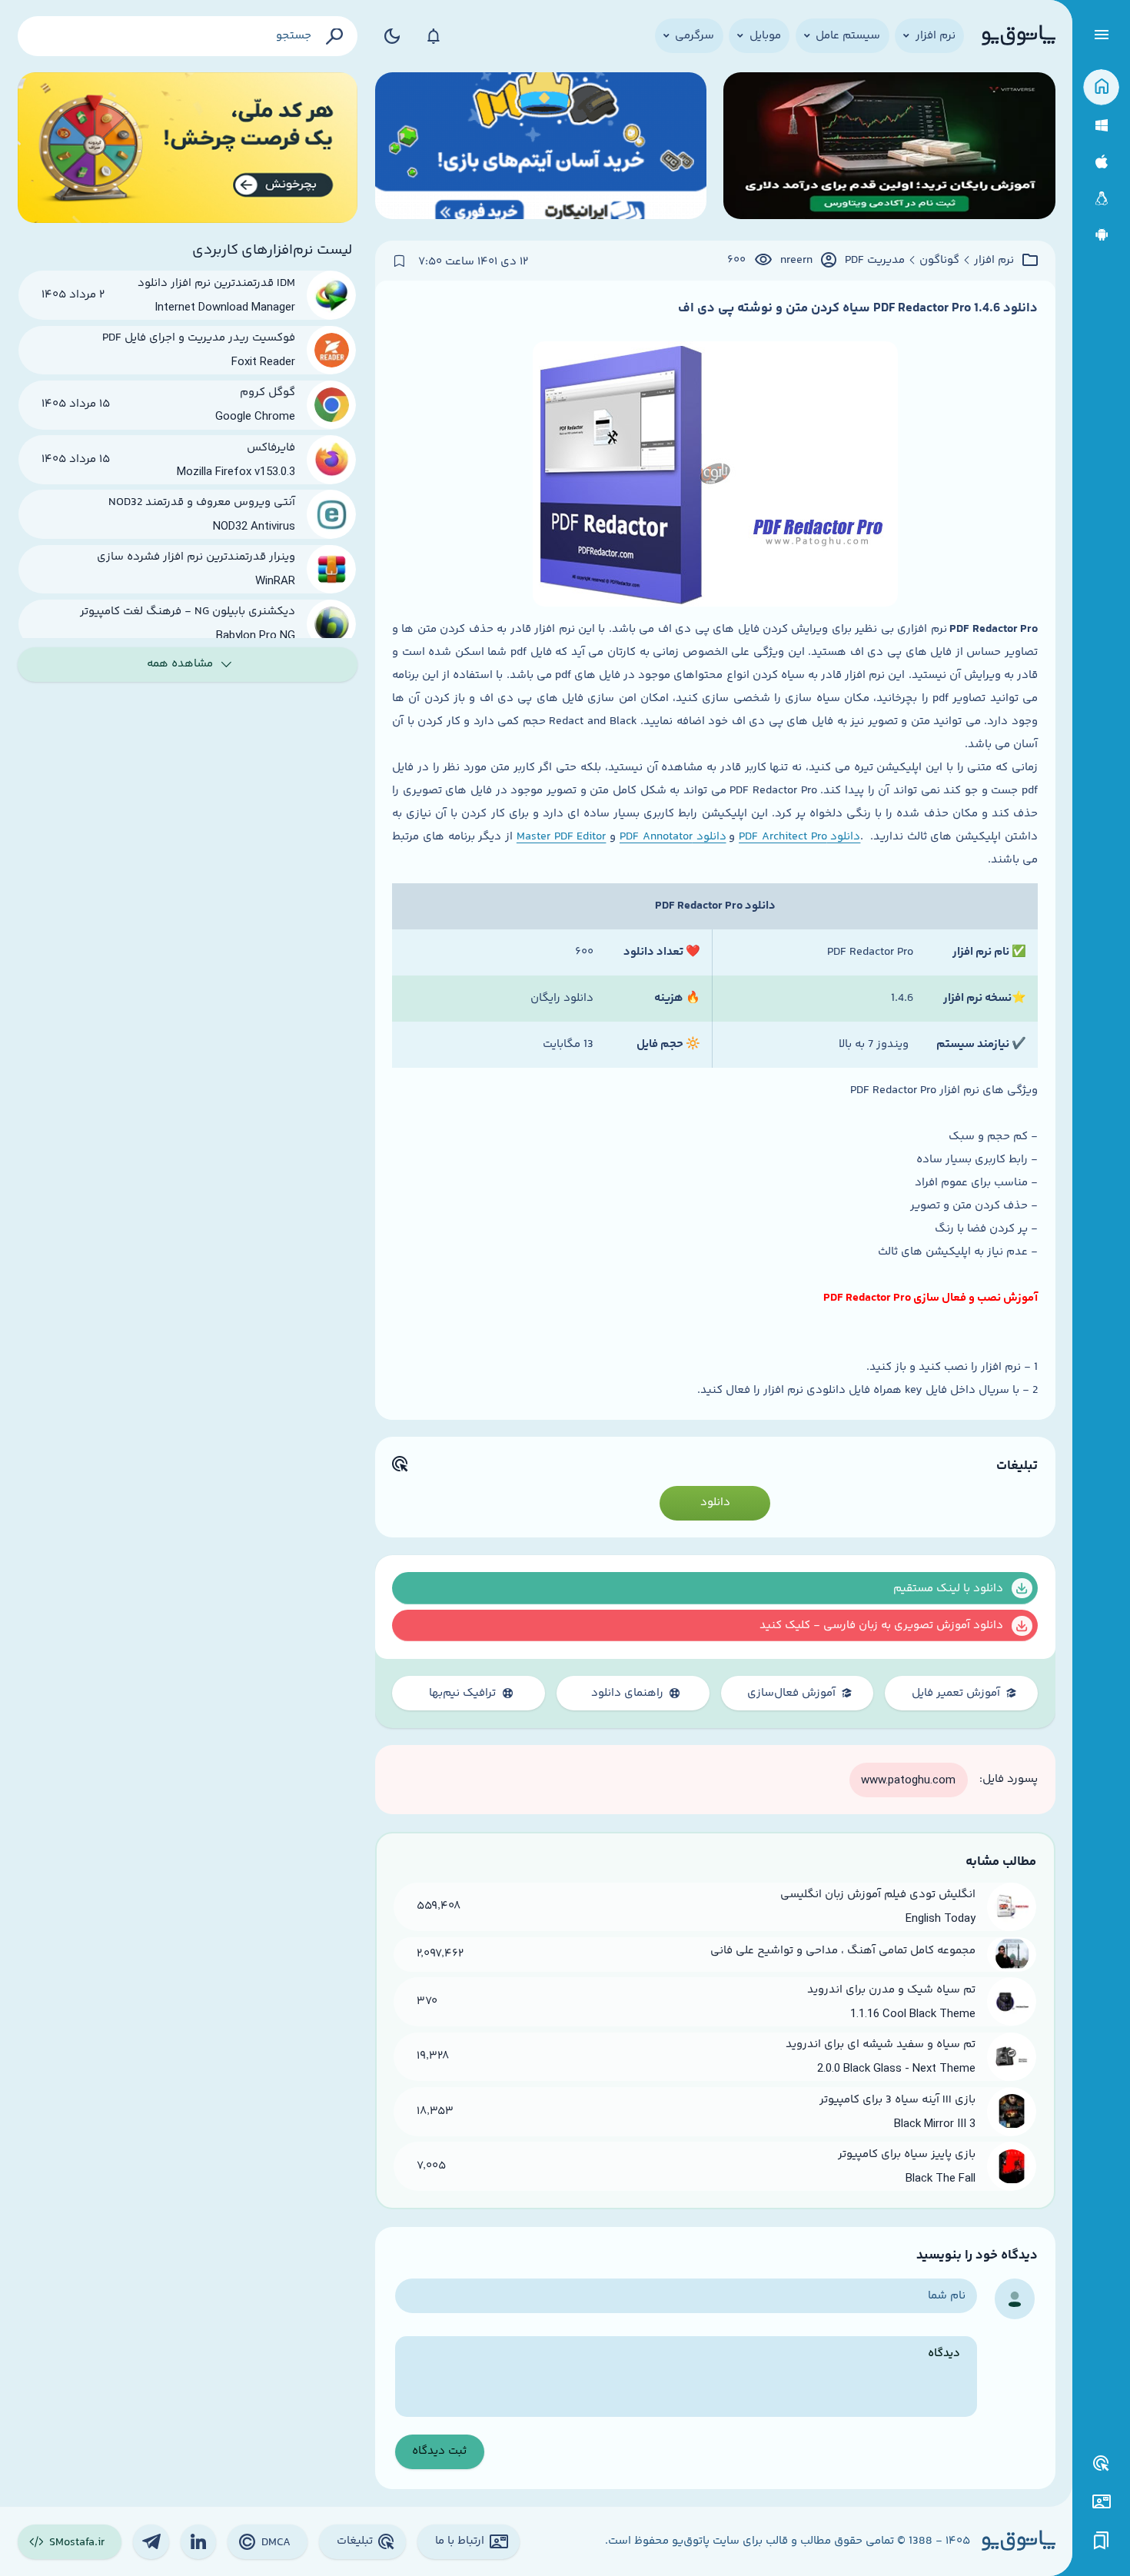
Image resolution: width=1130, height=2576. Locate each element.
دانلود (715, 1502)
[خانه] (1101, 87)
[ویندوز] (1101, 126)
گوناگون (939, 261)
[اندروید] (1101, 235)
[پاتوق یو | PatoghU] (1019, 36)
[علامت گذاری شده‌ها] (1102, 2541)
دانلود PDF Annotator (673, 837)
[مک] (1101, 162)
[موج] (889, 148)
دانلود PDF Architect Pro (799, 837)
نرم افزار (994, 261)
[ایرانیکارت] (541, 148)
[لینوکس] (1101, 199)
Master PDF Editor (562, 837)
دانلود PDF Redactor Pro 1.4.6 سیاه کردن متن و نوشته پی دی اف (858, 308)
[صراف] (188, 148)
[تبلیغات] (1102, 2464)
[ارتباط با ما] (1101, 2502)
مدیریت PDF (875, 261)
